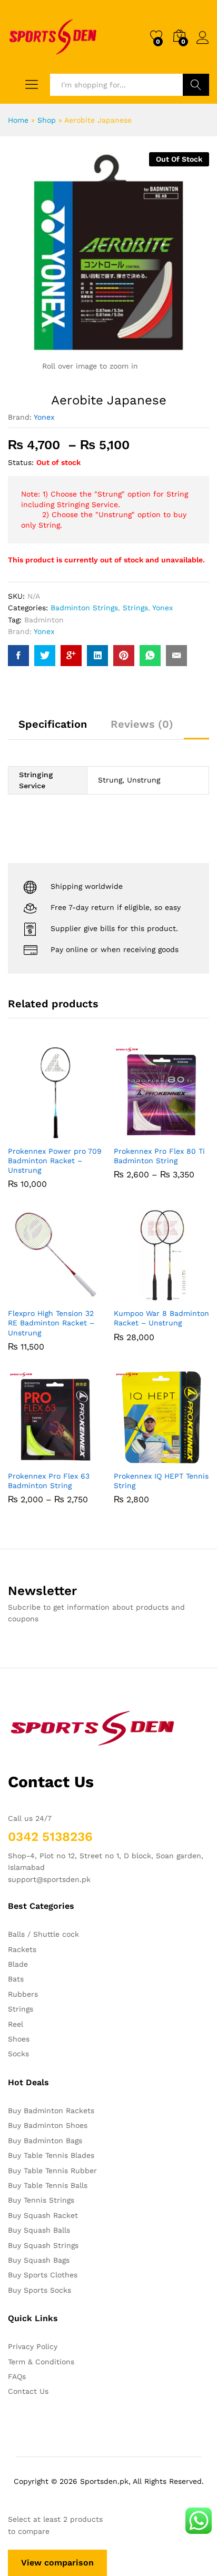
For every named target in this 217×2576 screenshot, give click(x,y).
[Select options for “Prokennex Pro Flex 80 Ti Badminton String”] (136, 1134)
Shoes (19, 2039)
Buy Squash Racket (43, 2215)
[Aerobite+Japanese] (45, 656)
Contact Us (28, 2391)
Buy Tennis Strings (41, 2200)
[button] (30, 1134)
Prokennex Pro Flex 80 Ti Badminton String (159, 1156)
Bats (16, 1979)
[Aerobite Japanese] (18, 656)
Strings (135, 608)
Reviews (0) (142, 724)
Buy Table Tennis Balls (48, 2185)
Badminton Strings (84, 608)
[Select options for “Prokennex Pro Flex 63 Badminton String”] (30, 1459)
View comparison (57, 2563)
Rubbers (23, 1994)
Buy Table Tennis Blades (51, 2155)
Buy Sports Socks (40, 2290)
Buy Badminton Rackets (51, 2111)
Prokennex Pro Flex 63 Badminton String (49, 1481)
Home (18, 120)
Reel (16, 2024)
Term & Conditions (41, 2362)
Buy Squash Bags (39, 2260)
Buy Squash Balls (39, 2230)
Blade (18, 1964)
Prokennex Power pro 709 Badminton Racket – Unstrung (55, 1161)
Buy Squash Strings (43, 2245)
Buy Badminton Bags (45, 2141)
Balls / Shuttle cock (43, 1934)
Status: (21, 462)
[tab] (53, 729)
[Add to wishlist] (78, 1134)
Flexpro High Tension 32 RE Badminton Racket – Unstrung (51, 1323)
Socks (18, 2054)
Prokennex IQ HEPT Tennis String (161, 1481)
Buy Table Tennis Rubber (52, 2171)
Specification (53, 724)
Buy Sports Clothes (43, 2275)
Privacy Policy (33, 2346)
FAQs (17, 2376)
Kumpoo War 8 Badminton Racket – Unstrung (161, 1318)
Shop (47, 120)
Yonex (44, 417)
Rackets (22, 1949)
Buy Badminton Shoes (48, 2125)
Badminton (44, 620)
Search (196, 85)
